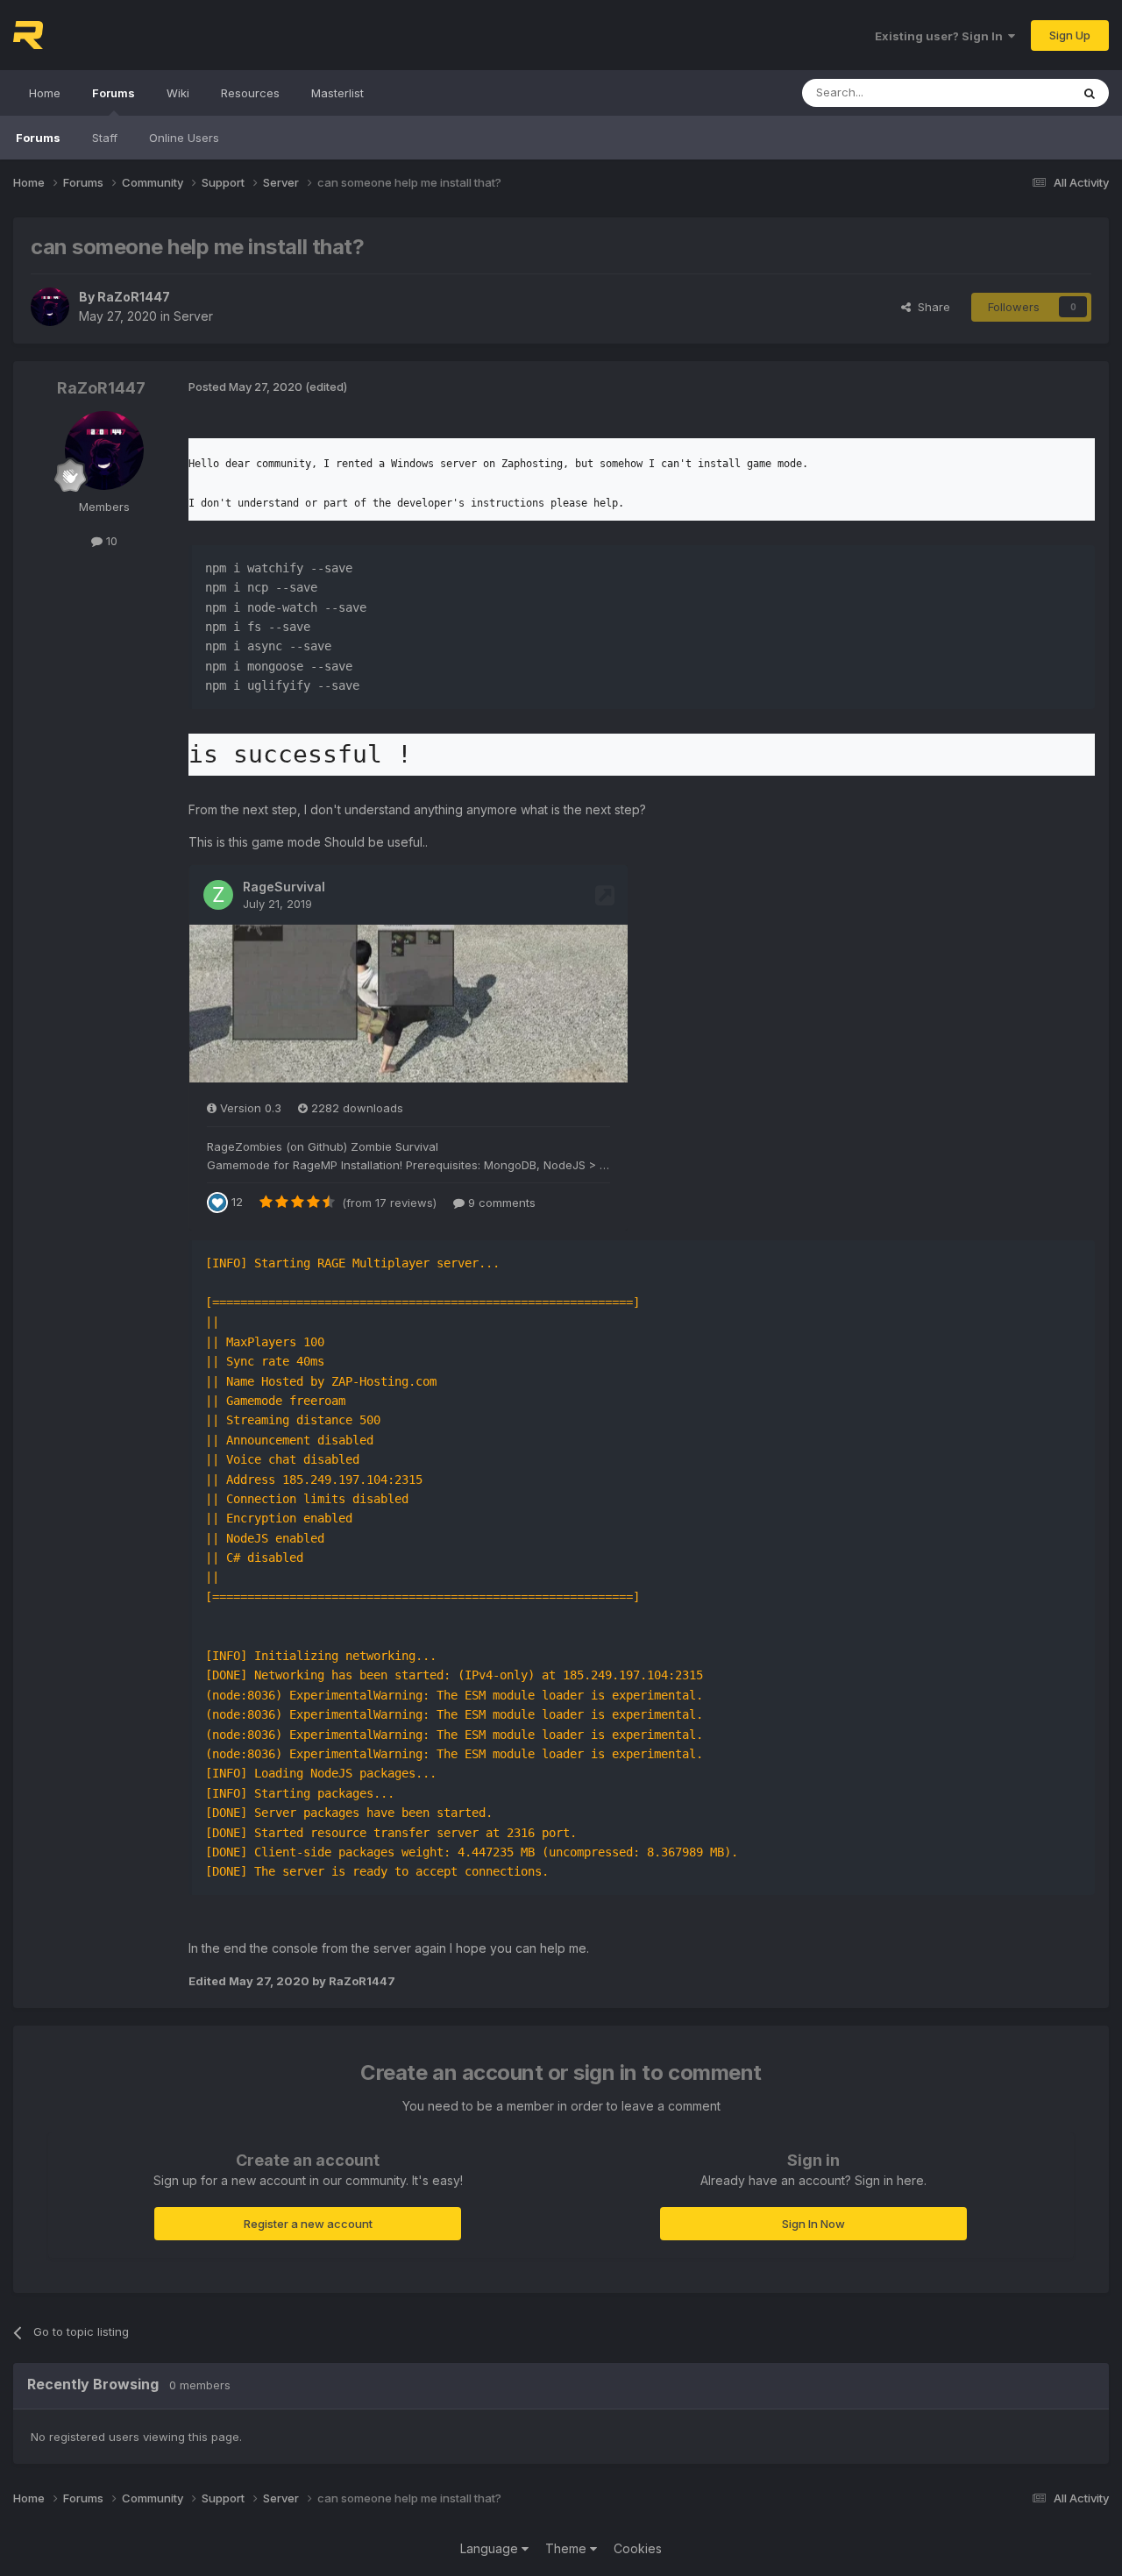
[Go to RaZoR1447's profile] (50, 307)
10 (110, 541)
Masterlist (337, 93)
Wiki (178, 93)
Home (45, 93)
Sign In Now (813, 2224)
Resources (250, 93)
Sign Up (1070, 35)
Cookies (638, 2548)
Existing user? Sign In (941, 36)
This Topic (1019, 92)
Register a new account (308, 2224)
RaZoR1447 (134, 297)
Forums (114, 93)
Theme (568, 2548)
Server (193, 316)
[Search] (1090, 93)
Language (491, 2548)
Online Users (184, 138)
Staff (105, 138)
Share (930, 307)
